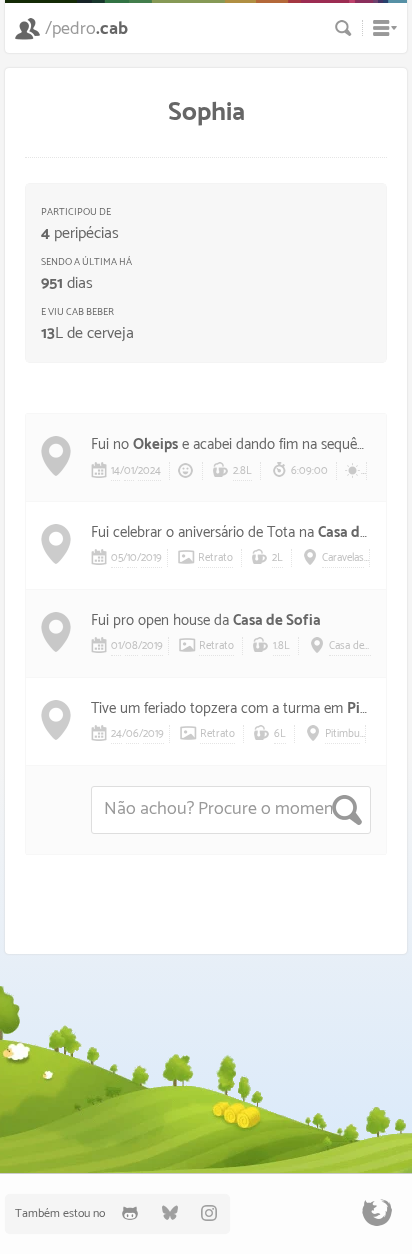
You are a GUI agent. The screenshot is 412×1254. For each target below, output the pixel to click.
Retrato (215, 558)
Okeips (155, 444)
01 (129, 471)
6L (280, 734)
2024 (149, 471)
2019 (151, 558)
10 (132, 558)
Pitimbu (342, 734)
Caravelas (343, 558)
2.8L (242, 471)
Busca (343, 28)
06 (132, 734)
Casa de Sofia (277, 620)
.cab (86, 29)
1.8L (281, 646)
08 (131, 646)
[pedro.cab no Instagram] (210, 1213)
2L (277, 558)
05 (117, 558)
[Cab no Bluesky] (170, 1213)
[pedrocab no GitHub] (130, 1213)
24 (116, 734)
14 (115, 471)
